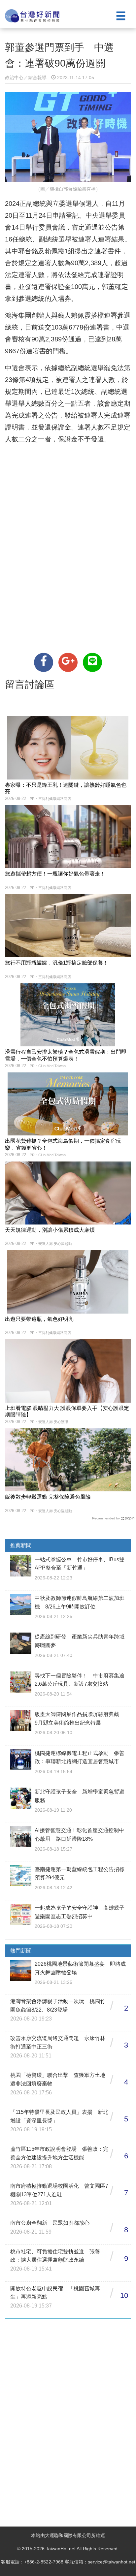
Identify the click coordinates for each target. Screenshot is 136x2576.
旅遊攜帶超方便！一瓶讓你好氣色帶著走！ (55, 874)
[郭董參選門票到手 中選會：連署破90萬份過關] (44, 662)
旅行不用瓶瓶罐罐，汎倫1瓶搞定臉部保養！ (57, 963)
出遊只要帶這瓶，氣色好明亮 (39, 1319)
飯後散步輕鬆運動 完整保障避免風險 (48, 1497)
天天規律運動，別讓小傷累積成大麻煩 (50, 1230)
